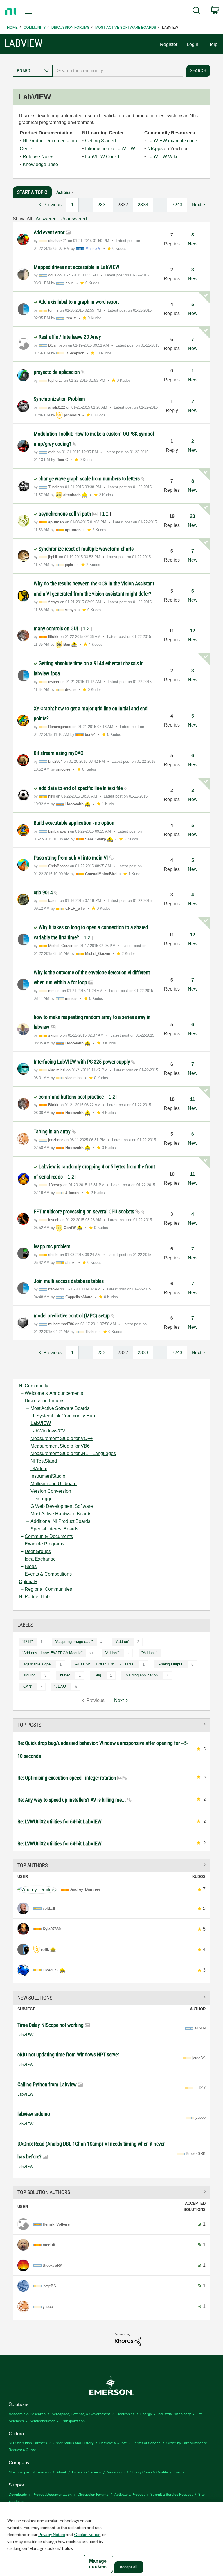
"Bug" (98, 1675)
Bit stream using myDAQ (59, 753)
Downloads (18, 2494)
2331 (103, 205)
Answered (46, 219)
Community (35, 27)
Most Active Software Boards (126, 27)
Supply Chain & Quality (149, 2472)
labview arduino (34, 2114)
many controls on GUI (56, 628)
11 (193, 1099)
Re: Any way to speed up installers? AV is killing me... (72, 1800)
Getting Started (100, 141)
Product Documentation (52, 2494)
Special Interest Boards (54, 1529)
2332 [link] (123, 205)
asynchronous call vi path (65, 514)
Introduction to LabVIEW (110, 149)
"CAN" (27, 1686)
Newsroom (116, 2472)
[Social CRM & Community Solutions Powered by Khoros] (128, 2339)
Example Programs (44, 1544)
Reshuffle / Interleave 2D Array (70, 337)
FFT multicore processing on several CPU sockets (84, 1211)
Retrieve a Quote (113, 2443)
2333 (143, 205)
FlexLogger (42, 1499)
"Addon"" (112, 1653)
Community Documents (49, 1536)
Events (179, 2472)
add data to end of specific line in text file (81, 788)
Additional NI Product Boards (60, 1521)
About (61, 2472)
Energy (146, 2414)
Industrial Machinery (174, 2414)
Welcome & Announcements (54, 1393)
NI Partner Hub (34, 1597)
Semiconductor (42, 2421)
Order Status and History (73, 2443)
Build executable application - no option (74, 823)
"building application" (142, 1675)
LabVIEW (41, 1423)
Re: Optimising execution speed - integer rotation (67, 1778)
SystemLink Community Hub (66, 1416)
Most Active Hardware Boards (61, 1514)
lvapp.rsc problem (52, 1246)
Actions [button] (63, 192)
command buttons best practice (72, 1097)
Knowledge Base (40, 164)
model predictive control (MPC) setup (72, 1316)
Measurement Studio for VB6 (60, 1446)
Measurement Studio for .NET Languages (73, 1453)
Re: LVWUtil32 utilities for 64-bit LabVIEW (60, 1822)
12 (193, 631)
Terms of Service (147, 2443)
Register (169, 44)
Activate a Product (129, 2494)
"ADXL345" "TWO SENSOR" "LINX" (104, 1664)
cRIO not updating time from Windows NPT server (68, 2055)
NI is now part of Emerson (30, 2472)
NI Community (34, 1386)
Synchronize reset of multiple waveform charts (86, 549)
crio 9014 (44, 892)
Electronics (125, 2414)
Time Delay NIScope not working (51, 2025)
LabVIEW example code (172, 141)
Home (12, 27)
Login (193, 44)
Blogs (31, 1566)
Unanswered (74, 219)
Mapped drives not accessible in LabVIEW (77, 267)
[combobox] (118, 71)
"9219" (27, 1642)
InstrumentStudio (48, 1476)
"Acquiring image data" (74, 1642)
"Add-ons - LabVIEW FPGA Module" (52, 1653)
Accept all (129, 2567)
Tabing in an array (53, 1132)
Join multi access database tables (69, 1281)
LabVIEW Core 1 (102, 157)
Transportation (73, 2421)
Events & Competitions (48, 1574)
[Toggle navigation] (35, 12)
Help (213, 44)
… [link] (86, 205)
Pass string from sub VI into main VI (71, 858)
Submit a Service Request (171, 2494)
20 (193, 516)
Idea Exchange (40, 1559)
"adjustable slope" (37, 1664)
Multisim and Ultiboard (54, 1484)
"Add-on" (122, 1642)
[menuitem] (196, 12)
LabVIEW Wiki (162, 157)
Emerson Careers (87, 2472)
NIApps (155, 149)
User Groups (38, 1551)
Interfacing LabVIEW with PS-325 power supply (82, 1062)
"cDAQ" (61, 1686)
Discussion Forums (70, 27)
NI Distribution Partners (28, 2443)
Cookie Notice (87, 2534)
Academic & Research (27, 2414)
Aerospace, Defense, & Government (81, 2414)
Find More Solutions (111, 1997)
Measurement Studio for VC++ (62, 1438)
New (193, 244)
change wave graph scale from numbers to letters (90, 479)
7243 (177, 205)
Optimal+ (28, 1582)
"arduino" (29, 1675)
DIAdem (39, 1469)
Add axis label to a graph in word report (79, 302)
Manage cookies (98, 2564)
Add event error (50, 232)
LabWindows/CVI (48, 1431)
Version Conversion (51, 1491)
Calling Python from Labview (48, 2084)
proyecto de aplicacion (57, 372)
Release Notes (38, 157)
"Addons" (149, 1653)
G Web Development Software (62, 1506)
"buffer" (65, 1675)
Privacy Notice (52, 2534)
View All (111, 1724)
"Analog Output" (170, 1664)
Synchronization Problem (59, 399)
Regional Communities (48, 1589)
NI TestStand (44, 1461)
